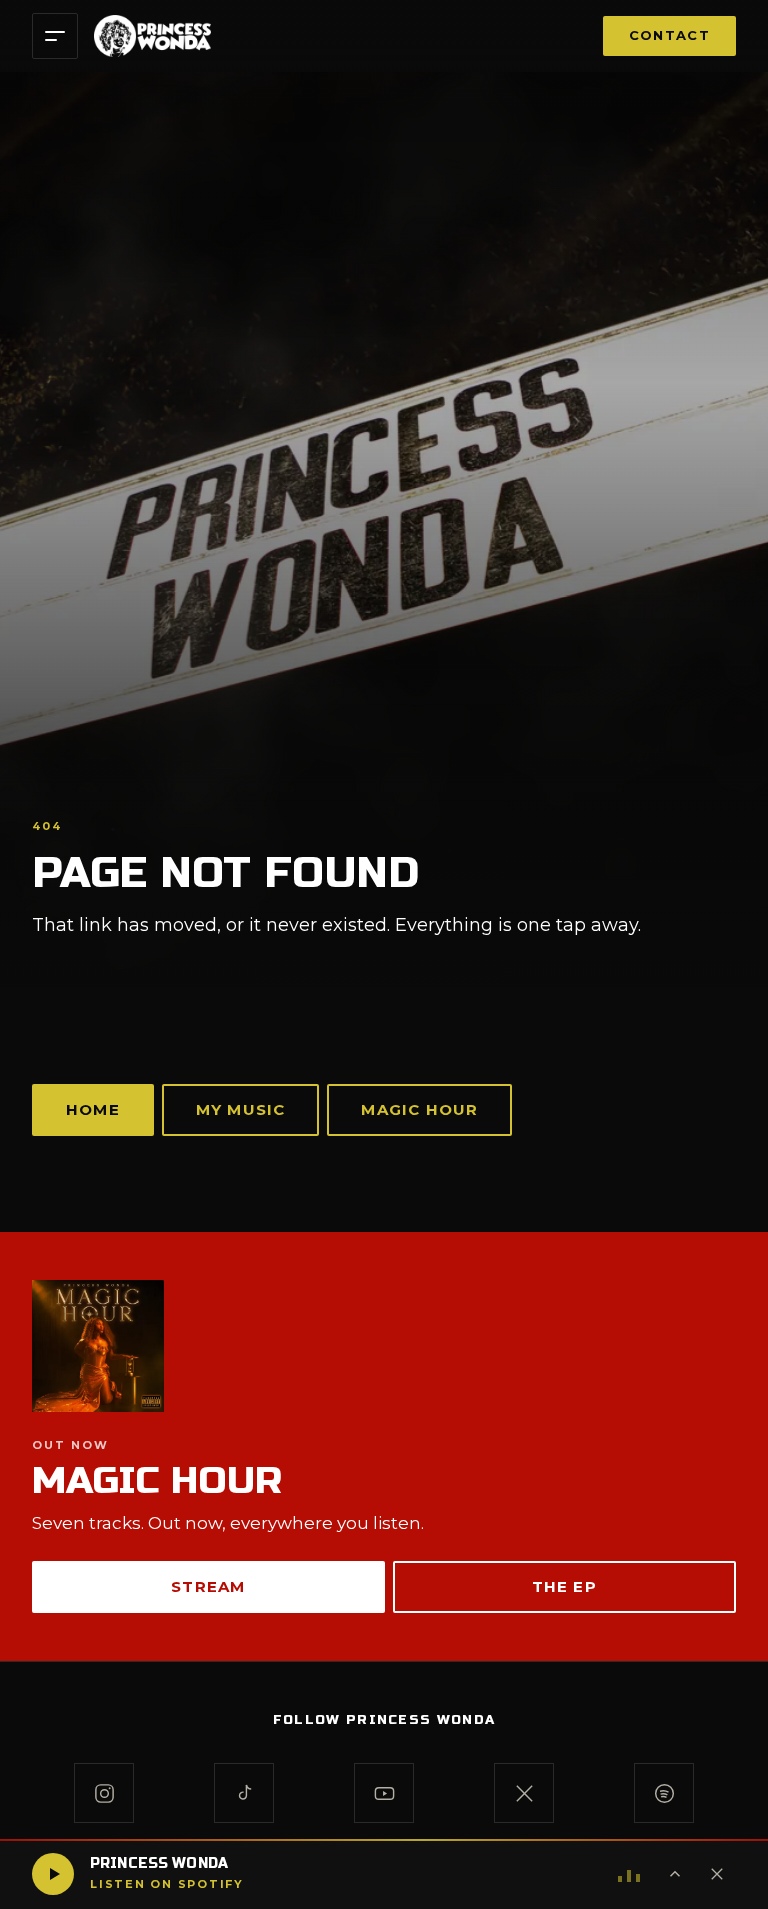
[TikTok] (244, 1793)
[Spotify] (664, 1793)
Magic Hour (419, 1109)
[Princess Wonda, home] (152, 36)
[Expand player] (675, 1874)
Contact (669, 35)
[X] (524, 1793)
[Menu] (55, 36)
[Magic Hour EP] (384, 1346)
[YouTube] (384, 1793)
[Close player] (717, 1874)
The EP (564, 1586)
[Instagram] (104, 1793)
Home (93, 1109)
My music (241, 1109)
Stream (208, 1586)
